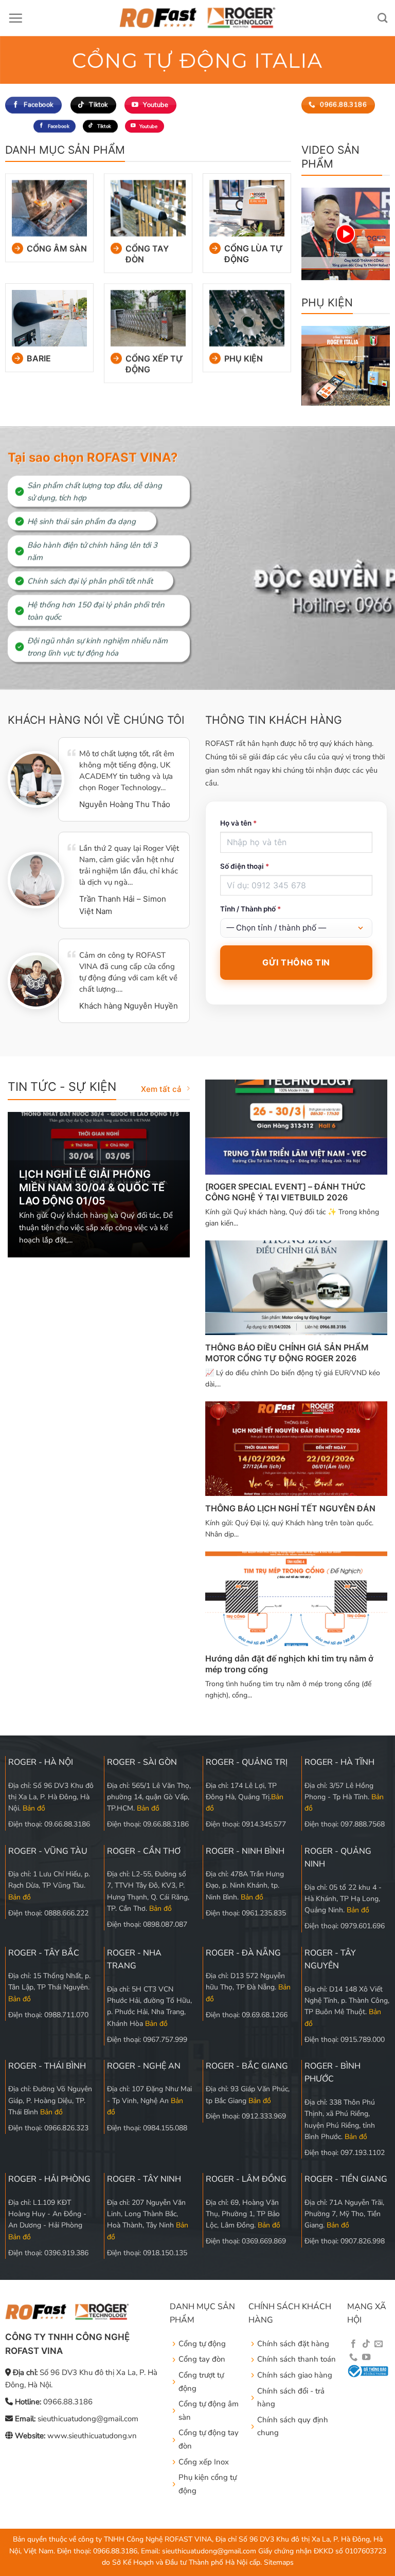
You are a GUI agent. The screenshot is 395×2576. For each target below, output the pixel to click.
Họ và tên (238, 823)
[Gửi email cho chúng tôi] (379, 2344)
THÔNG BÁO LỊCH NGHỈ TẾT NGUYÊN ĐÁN (290, 1508)
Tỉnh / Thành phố (250, 909)
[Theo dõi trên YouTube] (366, 2358)
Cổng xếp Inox (204, 2462)
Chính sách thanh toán (297, 2359)
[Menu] (15, 18)
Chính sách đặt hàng (293, 2344)
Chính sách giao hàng (295, 2375)
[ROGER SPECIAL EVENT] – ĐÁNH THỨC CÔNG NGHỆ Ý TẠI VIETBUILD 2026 (285, 1192)
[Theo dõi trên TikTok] (366, 2344)
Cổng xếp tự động (154, 364)
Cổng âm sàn (57, 249)
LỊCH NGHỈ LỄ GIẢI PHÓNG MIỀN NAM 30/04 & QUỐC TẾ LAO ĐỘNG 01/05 (92, 1187)
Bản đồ (34, 1808)
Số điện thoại (245, 866)
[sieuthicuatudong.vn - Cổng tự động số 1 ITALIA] (198, 18)
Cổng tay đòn (147, 254)
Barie (39, 358)
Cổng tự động (202, 2344)
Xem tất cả (161, 1089)
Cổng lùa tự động (254, 254)
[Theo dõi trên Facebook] (353, 2344)
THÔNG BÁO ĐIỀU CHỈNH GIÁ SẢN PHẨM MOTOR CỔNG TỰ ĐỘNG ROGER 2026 (287, 1353)
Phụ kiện (244, 358)
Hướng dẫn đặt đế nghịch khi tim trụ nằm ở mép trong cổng (289, 1664)
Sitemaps (279, 2562)
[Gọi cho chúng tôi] (353, 2358)
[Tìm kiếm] (382, 18)
